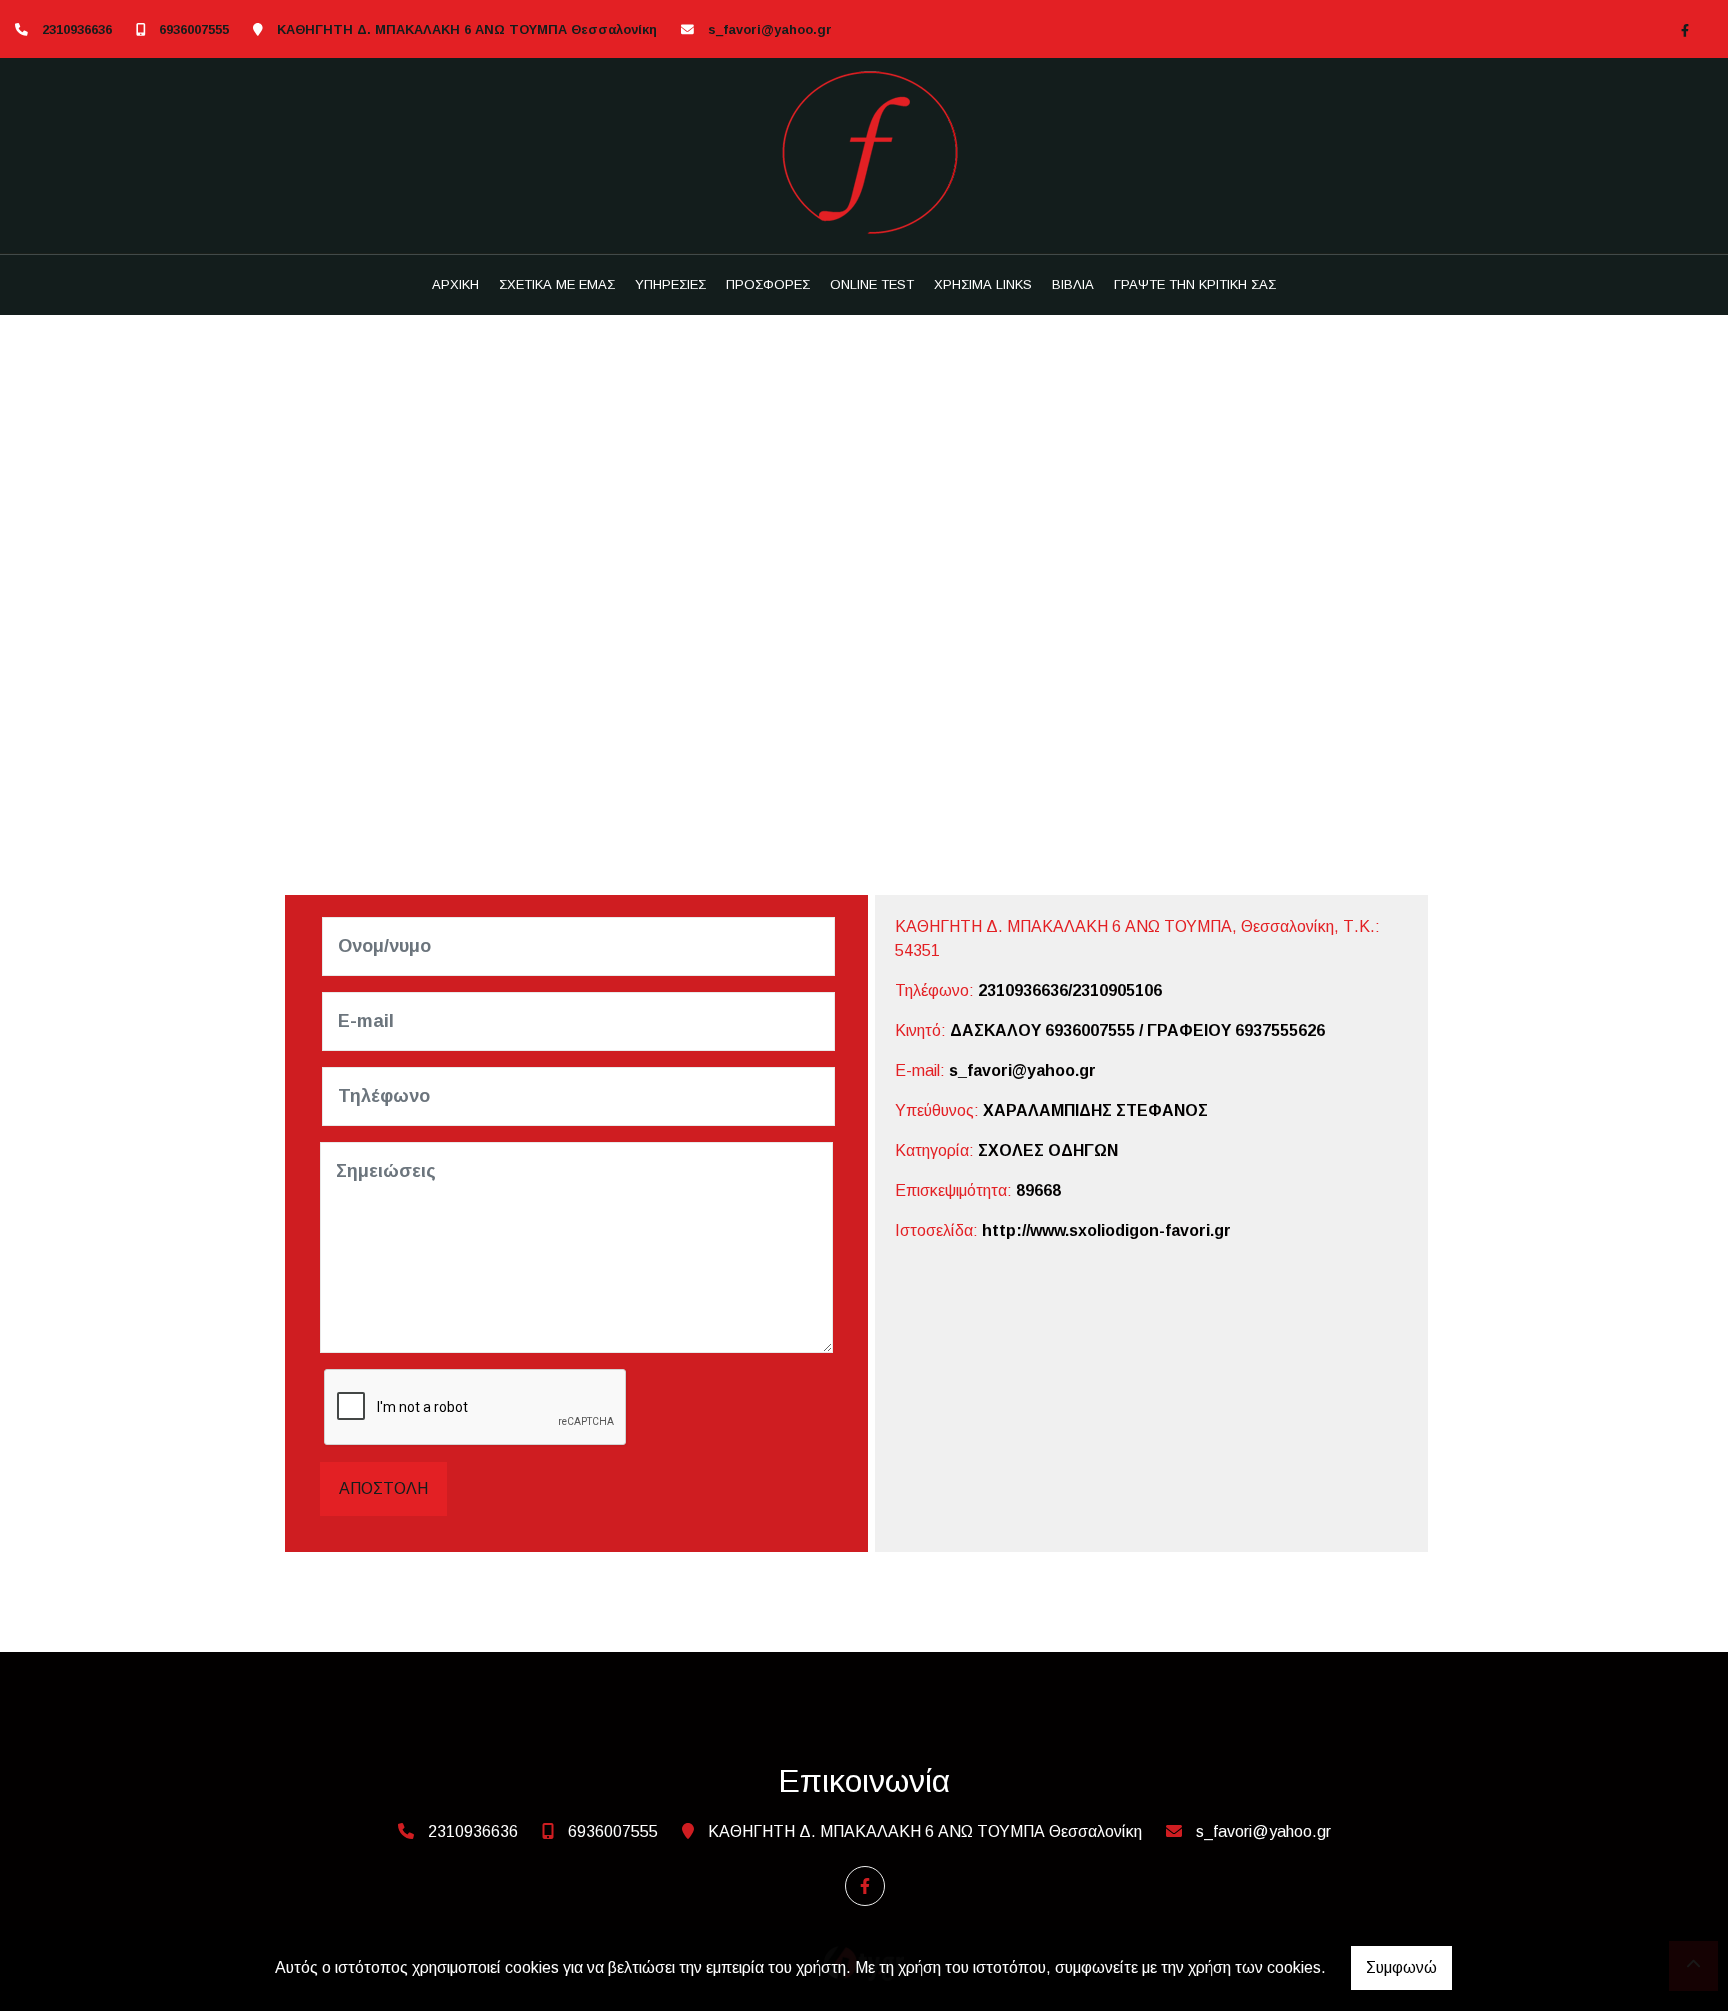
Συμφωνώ (1401, 1967)
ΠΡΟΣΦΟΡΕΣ (768, 284)
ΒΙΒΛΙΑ (1073, 284)
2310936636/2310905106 (1070, 990)
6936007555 (194, 29)
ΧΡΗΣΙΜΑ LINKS (983, 284)
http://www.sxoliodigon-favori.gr (1106, 1230)
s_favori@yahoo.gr (770, 29)
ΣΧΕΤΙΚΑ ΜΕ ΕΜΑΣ (557, 284)
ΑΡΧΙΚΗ (455, 284)
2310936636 (77, 29)
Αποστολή (383, 1488)
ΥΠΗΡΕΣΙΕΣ (670, 284)
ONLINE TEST (872, 284)
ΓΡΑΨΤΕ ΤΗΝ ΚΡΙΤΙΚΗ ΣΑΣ (1195, 284)
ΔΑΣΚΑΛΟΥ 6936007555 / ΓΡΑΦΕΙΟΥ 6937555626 (1137, 1030)
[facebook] (1685, 30)
